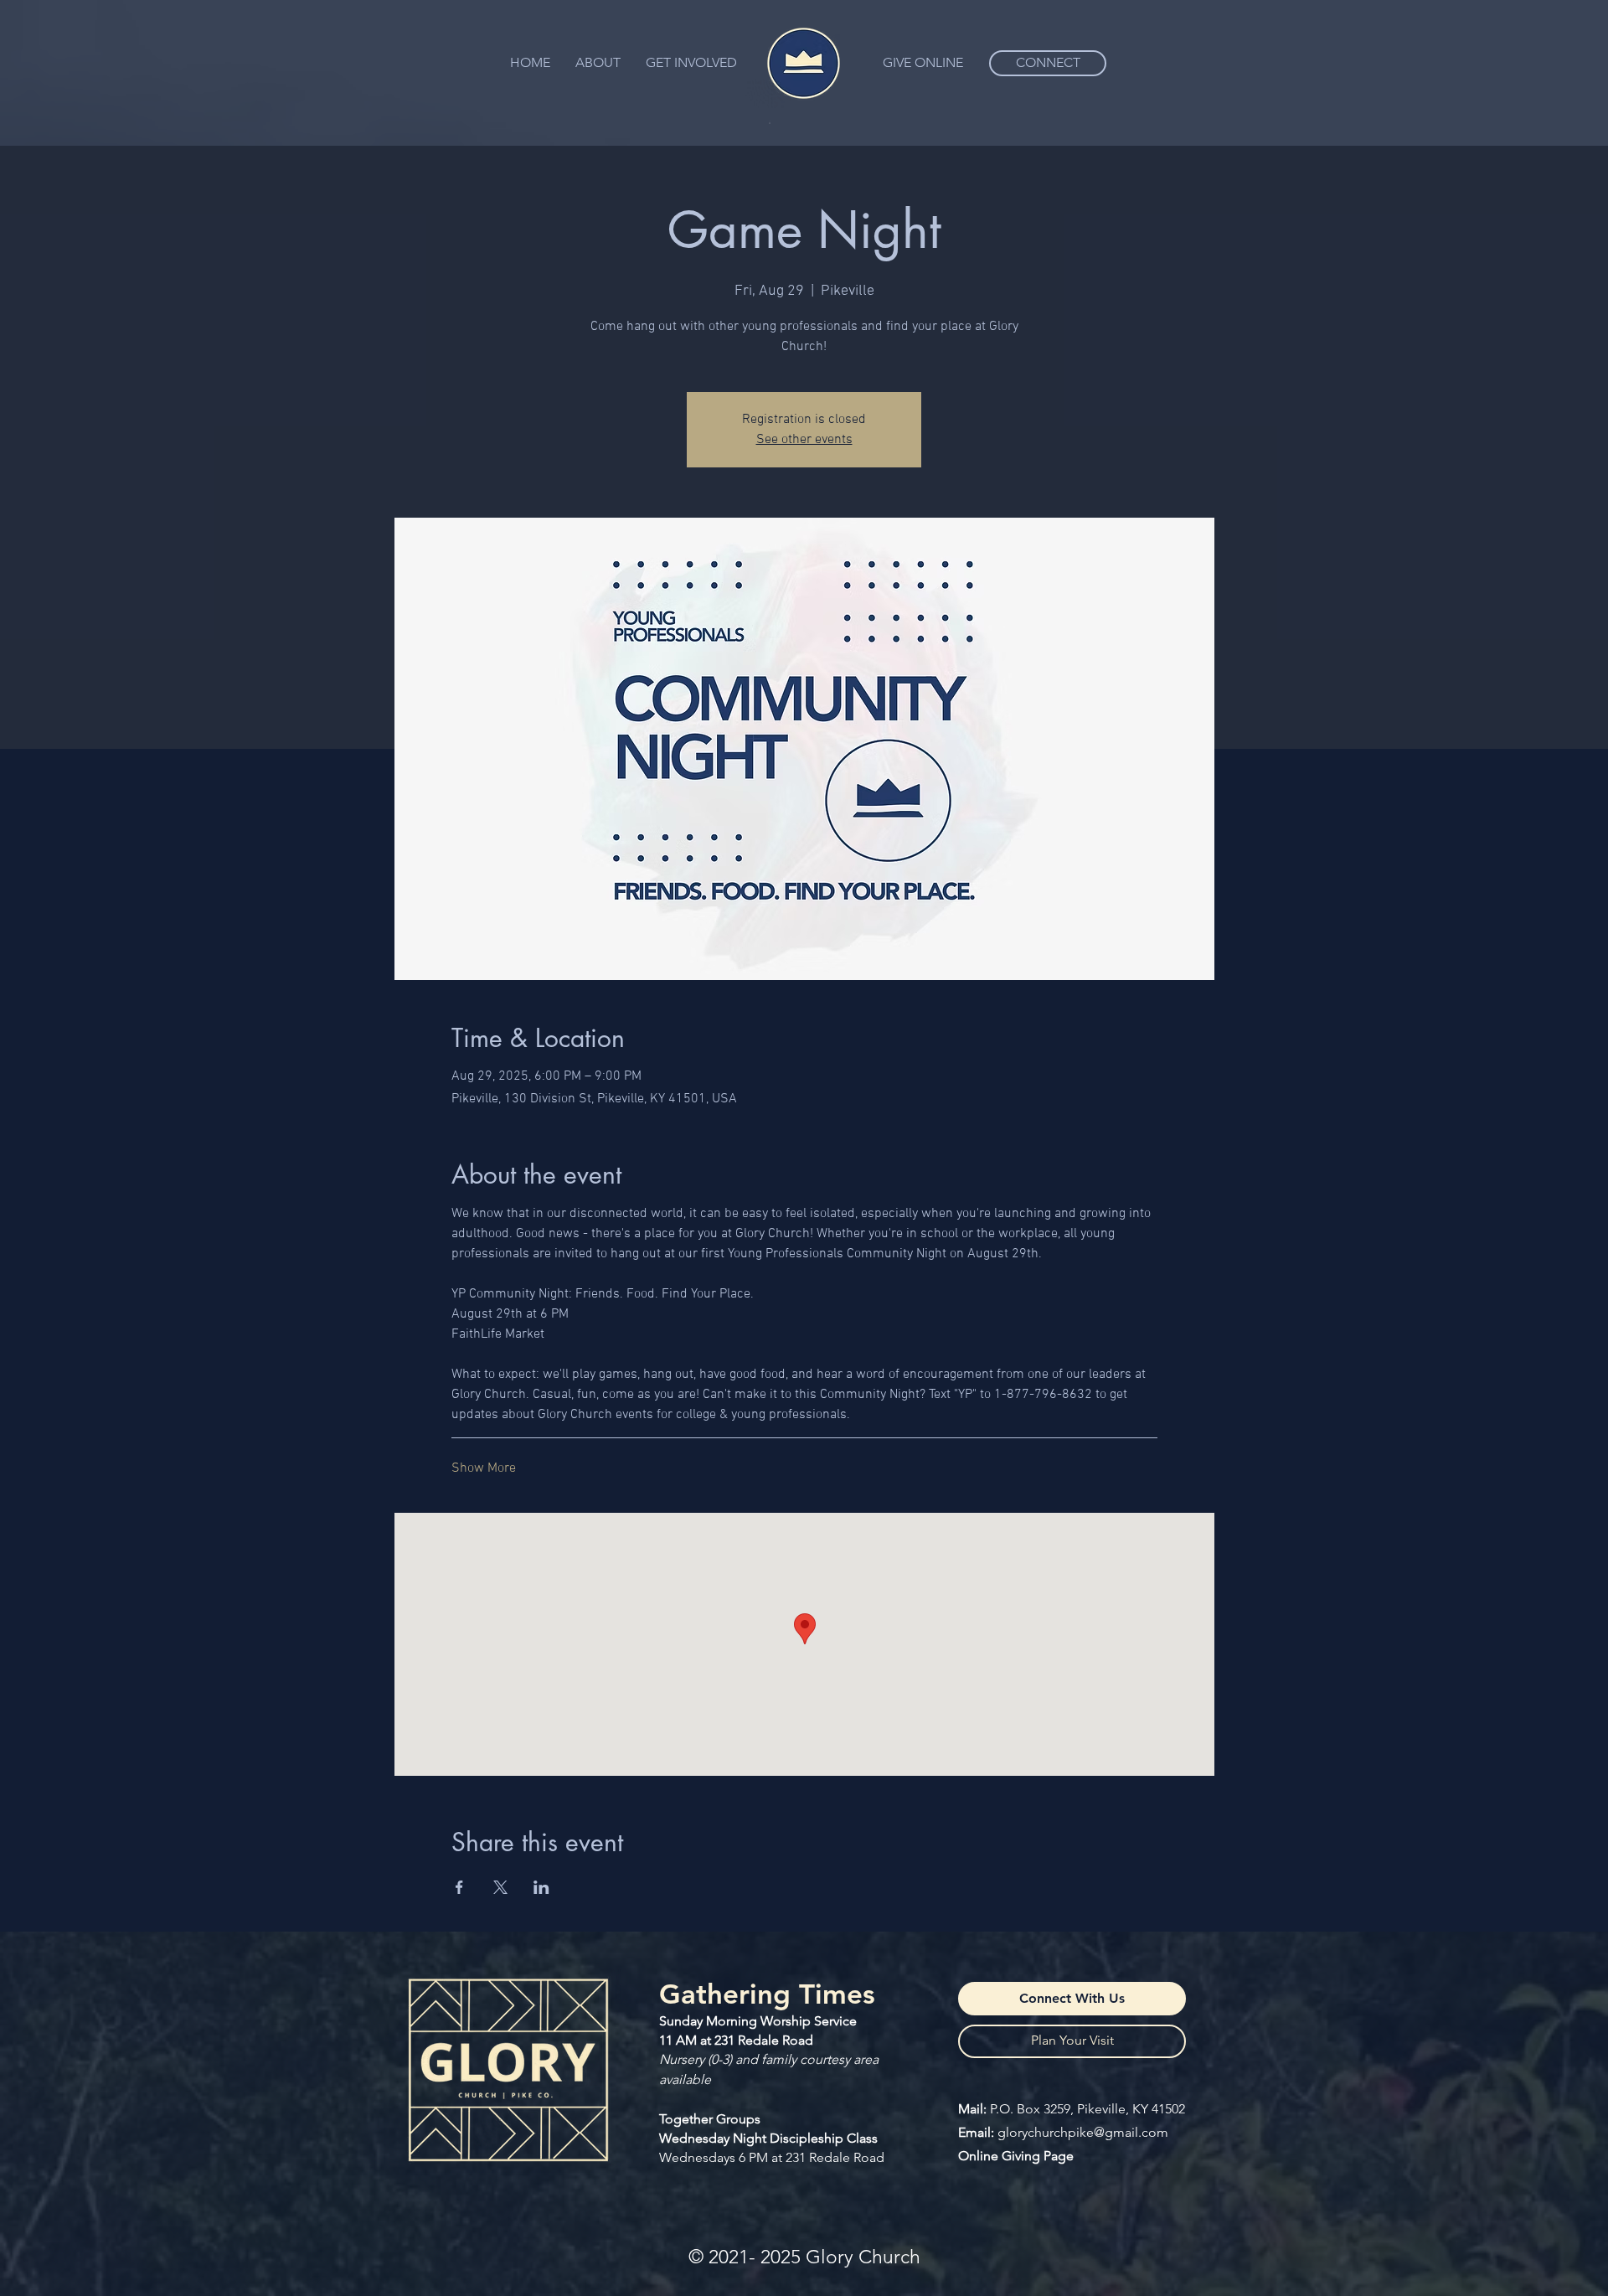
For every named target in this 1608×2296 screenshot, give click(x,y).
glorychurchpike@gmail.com (1083, 2132)
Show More (484, 1468)
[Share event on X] (500, 1887)
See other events (804, 440)
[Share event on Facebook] (459, 1887)
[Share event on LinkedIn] (541, 1887)
